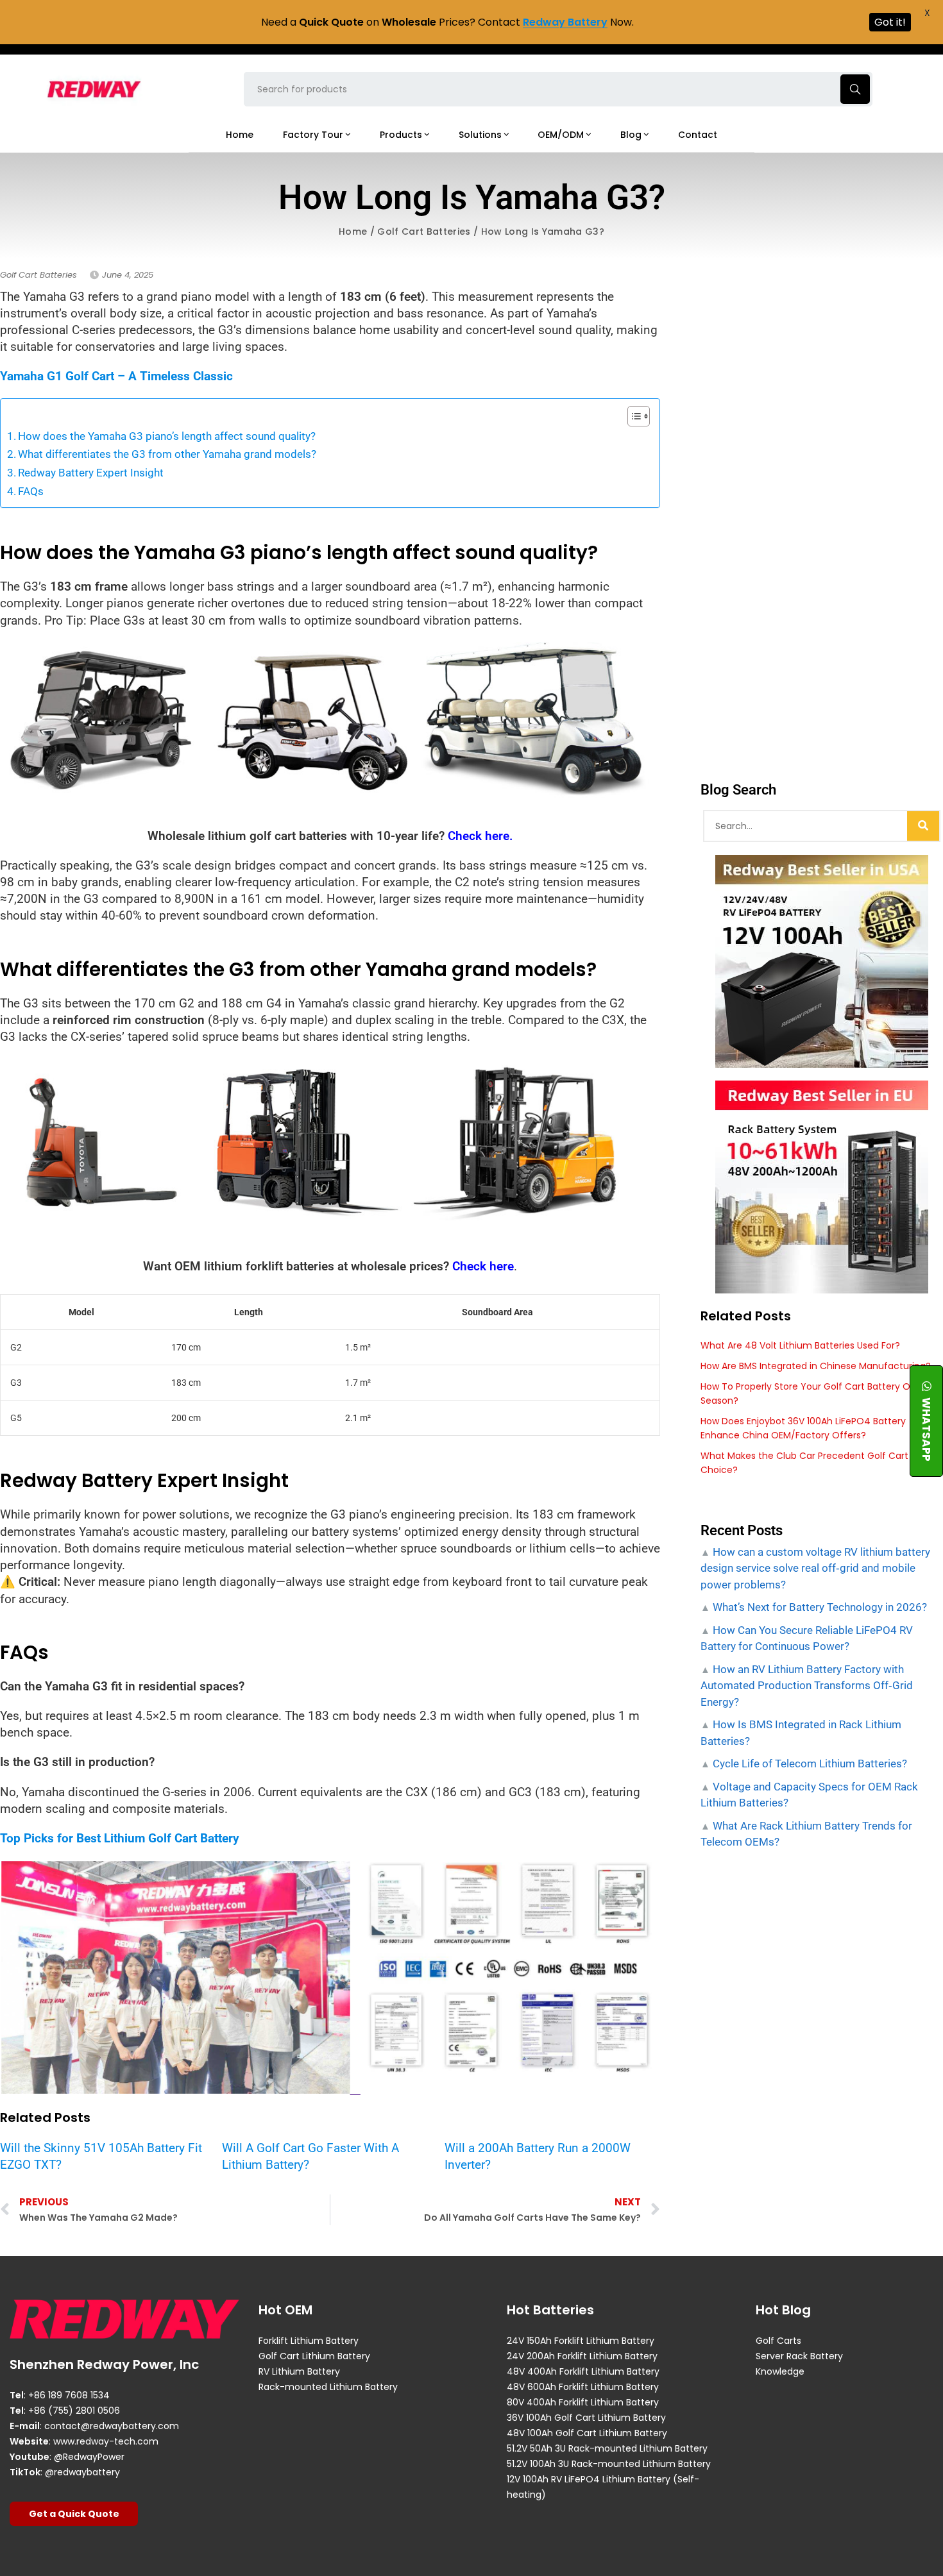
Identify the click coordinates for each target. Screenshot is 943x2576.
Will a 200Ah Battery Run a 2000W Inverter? (538, 2156)
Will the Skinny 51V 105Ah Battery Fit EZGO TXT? (101, 2156)
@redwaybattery (82, 2472)
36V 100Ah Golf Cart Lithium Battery (586, 2418)
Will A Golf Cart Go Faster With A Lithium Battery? (310, 2156)
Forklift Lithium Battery (309, 2341)
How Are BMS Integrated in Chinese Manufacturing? (816, 1366)
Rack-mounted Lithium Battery (328, 2387)
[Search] (923, 826)
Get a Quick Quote (74, 2514)
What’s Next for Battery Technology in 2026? (819, 1607)
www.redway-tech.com (106, 2441)
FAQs (31, 491)
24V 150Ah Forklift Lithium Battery (581, 2341)
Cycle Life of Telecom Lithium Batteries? (809, 1764)
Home (353, 232)
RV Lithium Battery (299, 2371)
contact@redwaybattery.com (112, 2426)
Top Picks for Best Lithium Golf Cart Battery (120, 1838)
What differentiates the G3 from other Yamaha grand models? (167, 454)
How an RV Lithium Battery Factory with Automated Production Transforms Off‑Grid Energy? (807, 1686)
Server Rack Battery (799, 2356)
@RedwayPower (89, 2457)
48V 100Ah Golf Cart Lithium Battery (587, 2433)
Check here (483, 1266)
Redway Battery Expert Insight (91, 473)
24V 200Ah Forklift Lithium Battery (582, 2356)
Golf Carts (778, 2341)
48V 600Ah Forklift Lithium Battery (583, 2387)
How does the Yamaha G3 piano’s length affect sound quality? (167, 436)
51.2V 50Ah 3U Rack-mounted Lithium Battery (607, 2448)
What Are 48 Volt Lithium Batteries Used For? (800, 1345)
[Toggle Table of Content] (632, 416)
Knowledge (780, 2371)
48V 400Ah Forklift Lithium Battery (583, 2371)
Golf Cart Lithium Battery (314, 2356)
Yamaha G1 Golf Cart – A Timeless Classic (116, 376)
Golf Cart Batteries (424, 232)
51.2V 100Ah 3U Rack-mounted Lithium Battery (609, 2464)
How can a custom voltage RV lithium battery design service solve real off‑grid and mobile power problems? (815, 1568)
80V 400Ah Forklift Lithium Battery (583, 2402)
